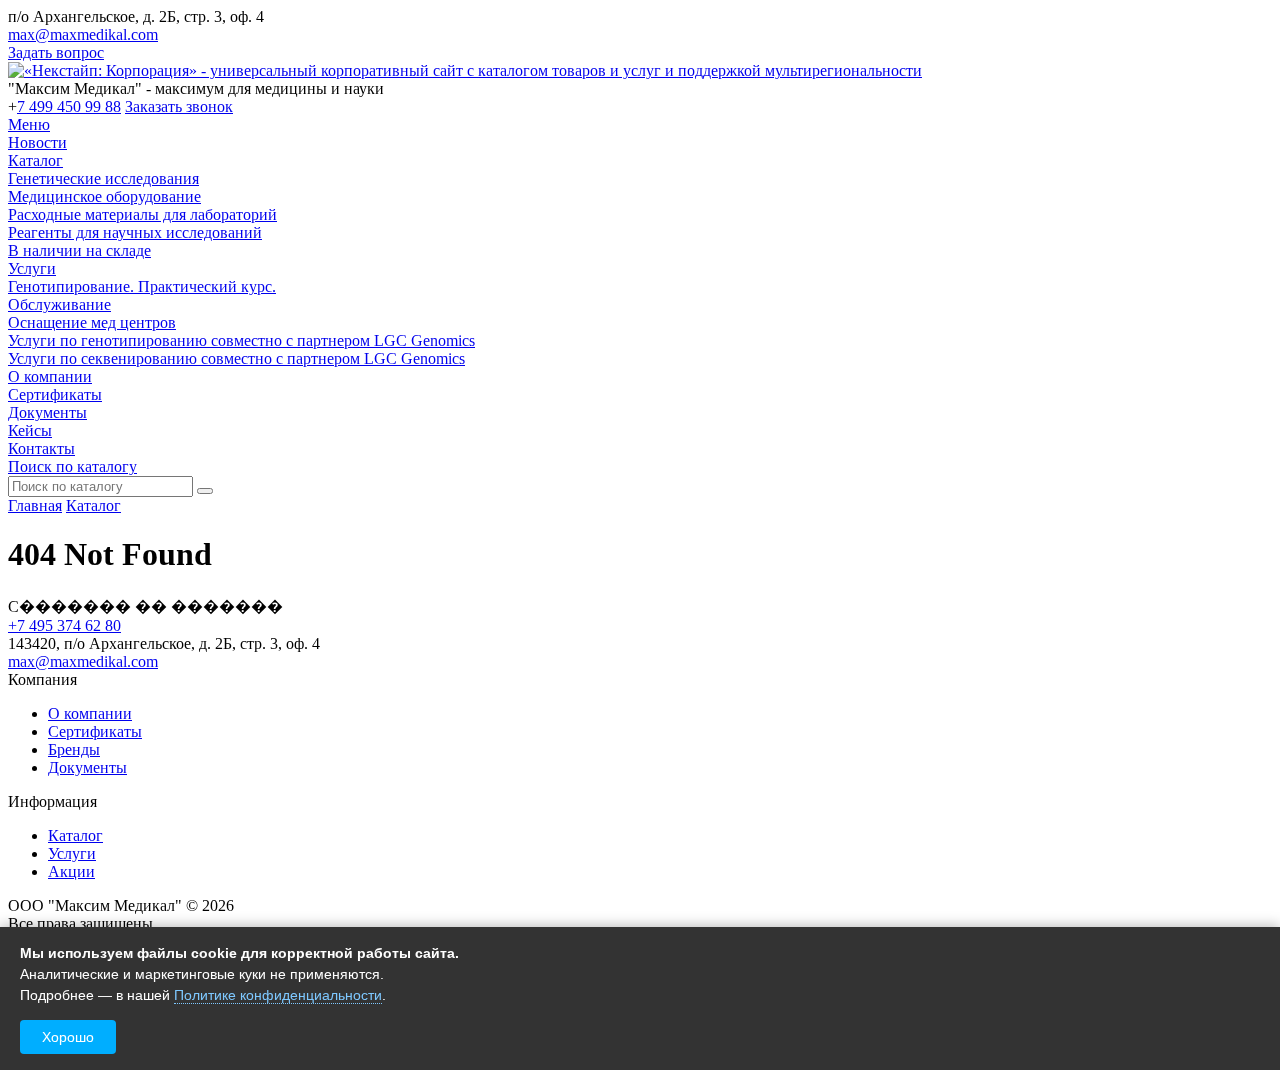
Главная (35, 505)
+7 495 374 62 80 (64, 625)
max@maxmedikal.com (83, 34)
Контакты (41, 448)
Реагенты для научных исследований (135, 232)
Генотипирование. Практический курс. (142, 286)
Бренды (74, 749)
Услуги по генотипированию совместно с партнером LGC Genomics (241, 340)
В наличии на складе (79, 250)
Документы (47, 412)
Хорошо (68, 1037)
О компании (50, 376)
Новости (37, 142)
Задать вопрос (56, 52)
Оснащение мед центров (92, 322)
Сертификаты (55, 394)
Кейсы (30, 430)
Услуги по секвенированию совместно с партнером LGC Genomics (236, 358)
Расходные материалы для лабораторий (142, 214)
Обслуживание (59, 304)
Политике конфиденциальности (278, 995)
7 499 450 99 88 (69, 106)
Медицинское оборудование (104, 196)
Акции (71, 871)
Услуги (32, 268)
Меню (29, 124)
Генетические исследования (103, 178)
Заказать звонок (179, 106)
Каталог (35, 160)
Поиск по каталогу (72, 466)
